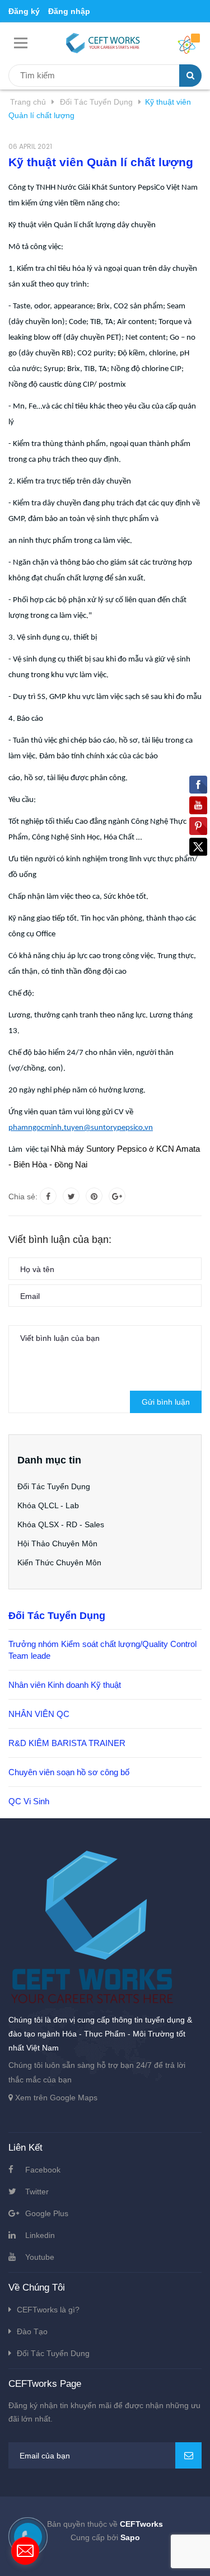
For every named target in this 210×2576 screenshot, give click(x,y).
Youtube (40, 2257)
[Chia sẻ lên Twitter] (71, 1196)
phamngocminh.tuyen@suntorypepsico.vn (81, 1128)
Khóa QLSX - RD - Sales (61, 1524)
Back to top (105, 2555)
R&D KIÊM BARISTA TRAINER (67, 1743)
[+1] (117, 1196)
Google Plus (47, 2213)
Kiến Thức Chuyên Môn (59, 1563)
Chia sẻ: (23, 1196)
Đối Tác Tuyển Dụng (54, 1486)
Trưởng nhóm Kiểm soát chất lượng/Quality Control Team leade (102, 1650)
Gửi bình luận (166, 1402)
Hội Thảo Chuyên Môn (57, 1543)
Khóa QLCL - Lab (48, 1505)
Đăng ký (24, 11)
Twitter (37, 2192)
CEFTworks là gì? (48, 2310)
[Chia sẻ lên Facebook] (48, 1196)
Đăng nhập (69, 11)
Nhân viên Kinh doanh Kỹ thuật (65, 1685)
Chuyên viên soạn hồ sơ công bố (69, 1772)
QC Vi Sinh (29, 1801)
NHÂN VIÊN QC (39, 1714)
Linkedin (40, 2235)
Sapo (130, 2537)
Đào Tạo (32, 2331)
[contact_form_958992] (25, 2551)
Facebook (43, 2170)
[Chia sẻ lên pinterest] (94, 1196)
